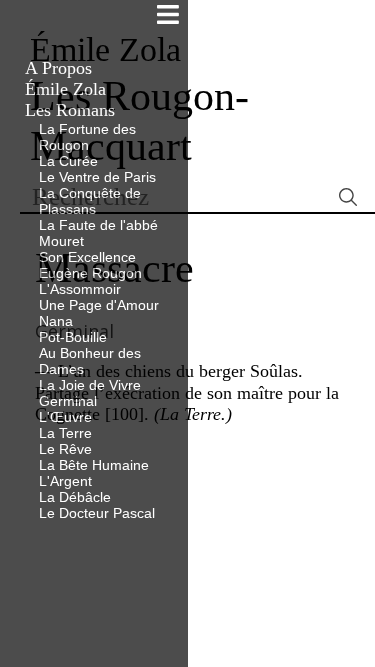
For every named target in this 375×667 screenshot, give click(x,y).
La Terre (65, 433)
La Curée (68, 161)
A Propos (58, 68)
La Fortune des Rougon (87, 137)
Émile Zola (65, 89)
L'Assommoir (80, 289)
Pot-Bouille (73, 337)
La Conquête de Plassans (90, 201)
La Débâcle (75, 497)
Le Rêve (65, 449)
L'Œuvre (65, 417)
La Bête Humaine (94, 465)
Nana (56, 321)
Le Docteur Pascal (97, 513)
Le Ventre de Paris (97, 177)
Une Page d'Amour (99, 305)
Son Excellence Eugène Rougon (90, 265)
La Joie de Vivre (90, 385)
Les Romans (70, 110)
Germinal (68, 401)
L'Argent (65, 481)
